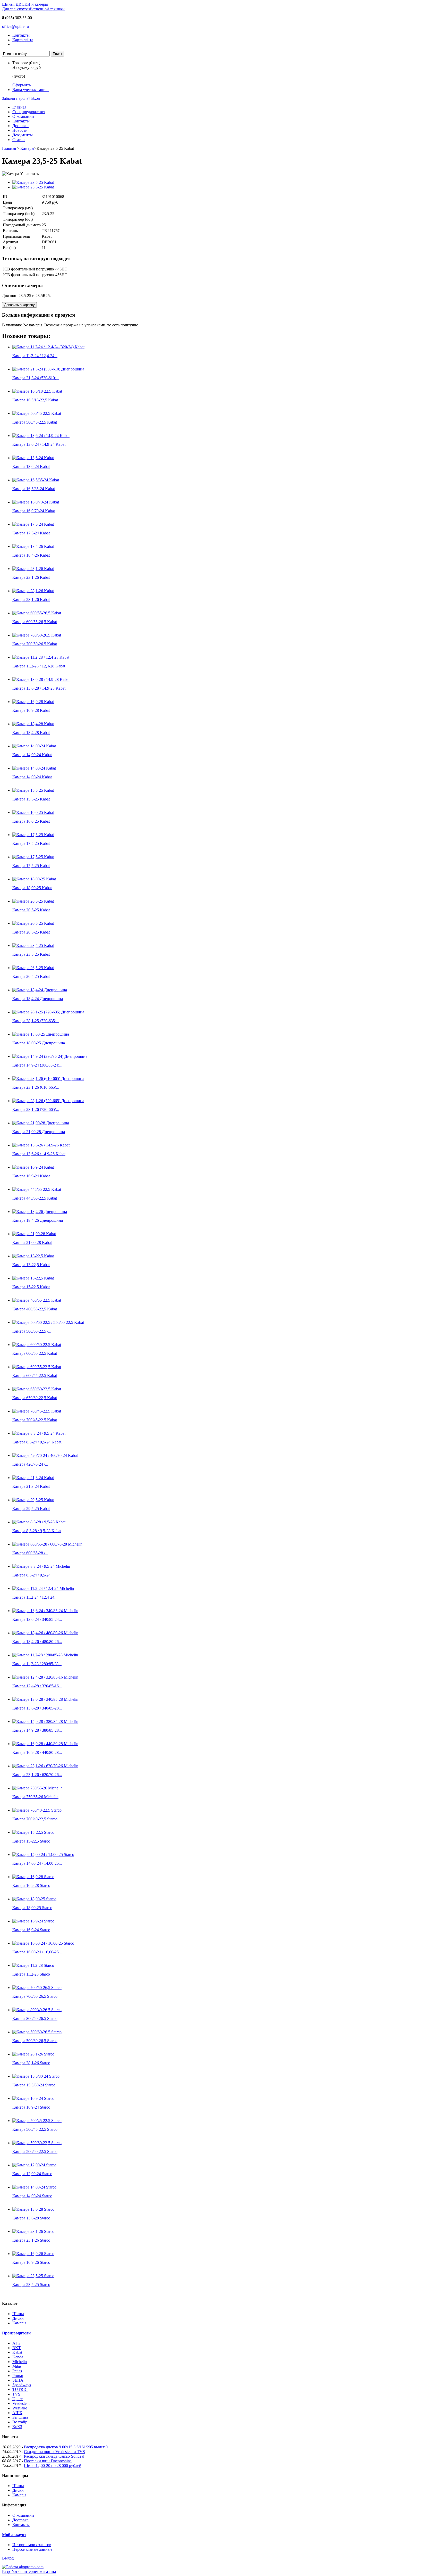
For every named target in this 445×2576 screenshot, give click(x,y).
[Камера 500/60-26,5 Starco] (37, 2032)
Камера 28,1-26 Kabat (31, 600)
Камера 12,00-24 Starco (32, 2174)
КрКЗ (17, 2427)
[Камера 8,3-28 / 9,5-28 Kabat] (39, 1522)
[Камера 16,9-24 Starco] (33, 1921)
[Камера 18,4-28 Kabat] (33, 724)
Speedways (22, 2385)
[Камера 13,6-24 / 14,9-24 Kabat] (41, 436)
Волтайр (20, 2422)
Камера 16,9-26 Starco (31, 2262)
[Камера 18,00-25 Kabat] (34, 879)
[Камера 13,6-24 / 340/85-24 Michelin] (45, 1611)
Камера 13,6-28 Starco (31, 2218)
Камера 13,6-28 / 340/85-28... (37, 1708)
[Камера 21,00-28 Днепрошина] (41, 1123)
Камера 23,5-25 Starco (31, 2285)
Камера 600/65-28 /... (30, 1553)
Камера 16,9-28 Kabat (31, 710)
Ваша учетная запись (31, 90)
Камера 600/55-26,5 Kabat (35, 622)
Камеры (27, 148)
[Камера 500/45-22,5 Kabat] (37, 413)
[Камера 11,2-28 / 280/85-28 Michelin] (45, 1655)
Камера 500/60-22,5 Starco (35, 2152)
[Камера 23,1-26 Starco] (33, 2231)
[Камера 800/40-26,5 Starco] (37, 2010)
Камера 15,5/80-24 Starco (34, 2085)
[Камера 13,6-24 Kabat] (33, 458)
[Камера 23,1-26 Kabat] (33, 569)
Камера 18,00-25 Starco (32, 1908)
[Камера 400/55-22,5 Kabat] (37, 1300)
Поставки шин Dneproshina (48, 2461)
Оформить (22, 85)
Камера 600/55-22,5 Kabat (35, 1376)
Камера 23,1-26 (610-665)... (36, 1087)
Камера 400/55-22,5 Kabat (35, 1309)
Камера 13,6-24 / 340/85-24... (37, 1619)
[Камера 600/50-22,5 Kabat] (37, 1345)
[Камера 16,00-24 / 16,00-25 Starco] (43, 1943)
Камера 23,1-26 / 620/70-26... (37, 1775)
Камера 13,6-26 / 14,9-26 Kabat (39, 1154)
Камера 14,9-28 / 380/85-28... (37, 1730)
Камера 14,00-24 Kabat (32, 755)
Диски (18, 2318)
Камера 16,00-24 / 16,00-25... (37, 1952)
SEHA (18, 2380)
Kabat (17, 2352)
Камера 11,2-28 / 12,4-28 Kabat (39, 666)
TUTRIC (20, 2389)
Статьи (19, 140)
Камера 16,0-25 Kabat (31, 821)
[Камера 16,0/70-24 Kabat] (36, 502)
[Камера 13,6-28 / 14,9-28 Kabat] (41, 679)
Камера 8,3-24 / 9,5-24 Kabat (37, 1442)
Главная (19, 107)
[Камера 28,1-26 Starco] (33, 2054)
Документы (23, 135)
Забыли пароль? (16, 98)
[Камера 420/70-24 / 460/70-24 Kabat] (45, 1455)
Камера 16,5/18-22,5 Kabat (35, 400)
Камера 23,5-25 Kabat (31, 954)
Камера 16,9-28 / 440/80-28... (37, 1752)
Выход (8, 2558)
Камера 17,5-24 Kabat (31, 533)
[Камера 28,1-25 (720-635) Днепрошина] (48, 1012)
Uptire (18, 2399)
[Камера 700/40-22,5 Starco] (37, 1810)
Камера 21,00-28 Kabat (32, 1242)
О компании (23, 116)
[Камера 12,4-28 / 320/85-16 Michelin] (45, 1677)
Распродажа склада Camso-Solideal (54, 2456)
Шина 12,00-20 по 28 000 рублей (53, 2466)
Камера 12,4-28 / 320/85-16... (37, 1686)
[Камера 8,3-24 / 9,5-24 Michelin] (41, 1566)
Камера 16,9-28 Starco (31, 1885)
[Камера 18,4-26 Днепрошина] (40, 1212)
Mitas (17, 2366)
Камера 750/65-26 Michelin (35, 1797)
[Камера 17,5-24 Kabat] (33, 524)
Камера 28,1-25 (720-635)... (36, 1021)
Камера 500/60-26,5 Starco (35, 2041)
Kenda (18, 2357)
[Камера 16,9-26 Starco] (33, 2254)
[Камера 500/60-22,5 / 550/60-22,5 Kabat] (48, 1322)
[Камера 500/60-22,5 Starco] (37, 2143)
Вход (36, 98)
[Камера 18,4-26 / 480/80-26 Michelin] (45, 1633)
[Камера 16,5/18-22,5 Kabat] (37, 391)
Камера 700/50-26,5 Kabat (35, 644)
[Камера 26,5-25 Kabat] (33, 968)
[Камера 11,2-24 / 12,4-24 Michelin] (43, 1588)
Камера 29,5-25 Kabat (31, 1509)
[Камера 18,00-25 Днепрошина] (41, 1034)
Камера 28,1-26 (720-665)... (36, 1109)
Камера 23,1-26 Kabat (31, 577)
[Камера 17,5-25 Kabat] (33, 835)
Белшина (20, 2417)
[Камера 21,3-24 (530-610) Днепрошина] (48, 369)
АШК (17, 2413)
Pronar (18, 2376)
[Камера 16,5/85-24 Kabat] (36, 480)
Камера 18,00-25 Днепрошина (39, 1043)
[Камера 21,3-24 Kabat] (33, 1478)
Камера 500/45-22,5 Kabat (35, 422)
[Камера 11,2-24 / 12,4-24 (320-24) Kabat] (48, 347)
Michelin (20, 2362)
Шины (18, 2314)
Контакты (21, 35)
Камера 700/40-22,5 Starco (35, 1819)
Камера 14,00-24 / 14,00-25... (37, 1863)
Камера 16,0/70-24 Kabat (34, 511)
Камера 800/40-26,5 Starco (35, 2018)
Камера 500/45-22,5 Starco (35, 2129)
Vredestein (21, 2403)
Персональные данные (32, 2549)
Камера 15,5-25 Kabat (31, 799)
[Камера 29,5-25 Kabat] (33, 1500)
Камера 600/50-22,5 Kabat (35, 1353)
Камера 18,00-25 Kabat (32, 888)
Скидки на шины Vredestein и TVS (54, 2452)
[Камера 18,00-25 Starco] (34, 1899)
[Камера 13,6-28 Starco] (33, 2209)
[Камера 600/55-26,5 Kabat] (37, 613)
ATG (16, 2343)
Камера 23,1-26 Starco (31, 2240)
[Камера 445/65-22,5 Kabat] (37, 1189)
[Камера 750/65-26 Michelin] (37, 1788)
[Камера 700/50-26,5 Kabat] (37, 635)
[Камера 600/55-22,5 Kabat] (37, 1367)
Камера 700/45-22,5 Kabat (35, 1420)
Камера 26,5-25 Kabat (31, 976)
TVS (16, 2394)
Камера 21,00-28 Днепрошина (39, 1132)
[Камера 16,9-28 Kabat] (33, 702)
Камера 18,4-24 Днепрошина (38, 999)
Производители (16, 2333)
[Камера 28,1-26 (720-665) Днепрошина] (48, 1101)
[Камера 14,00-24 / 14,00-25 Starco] (43, 1855)
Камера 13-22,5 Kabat (31, 1265)
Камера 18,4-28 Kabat (31, 733)
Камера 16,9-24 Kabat (31, 1176)
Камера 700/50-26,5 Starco (35, 1996)
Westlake (20, 2408)
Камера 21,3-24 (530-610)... (36, 378)
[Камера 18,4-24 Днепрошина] (40, 990)
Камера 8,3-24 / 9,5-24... (33, 1575)
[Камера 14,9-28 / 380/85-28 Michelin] (45, 1722)
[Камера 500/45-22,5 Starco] (37, 2121)
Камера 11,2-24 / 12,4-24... (35, 356)
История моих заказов (32, 2545)
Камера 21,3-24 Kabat (31, 1486)
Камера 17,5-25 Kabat (31, 843)
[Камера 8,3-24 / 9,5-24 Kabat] (39, 1433)
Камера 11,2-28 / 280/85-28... (37, 1664)
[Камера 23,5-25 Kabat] (33, 182)
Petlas (17, 2371)
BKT (17, 2348)
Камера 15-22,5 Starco (31, 1841)
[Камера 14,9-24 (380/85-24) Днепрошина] (50, 1056)
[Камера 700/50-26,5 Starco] (37, 1988)
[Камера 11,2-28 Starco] (33, 1965)
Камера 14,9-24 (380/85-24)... (37, 1065)
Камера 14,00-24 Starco (32, 2196)
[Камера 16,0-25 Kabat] (33, 812)
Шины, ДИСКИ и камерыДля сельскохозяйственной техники (33, 7)
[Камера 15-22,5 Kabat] (33, 1278)
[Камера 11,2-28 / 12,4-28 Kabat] (41, 657)
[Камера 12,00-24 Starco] (34, 2165)
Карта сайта (23, 40)
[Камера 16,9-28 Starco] (33, 1877)
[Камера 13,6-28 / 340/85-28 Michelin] (45, 1699)
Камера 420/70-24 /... (30, 1464)
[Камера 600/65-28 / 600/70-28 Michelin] (47, 1544)
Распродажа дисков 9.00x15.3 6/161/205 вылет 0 (66, 2447)
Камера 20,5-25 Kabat (31, 910)
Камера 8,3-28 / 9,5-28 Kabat (37, 1531)
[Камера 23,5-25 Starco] (33, 2276)
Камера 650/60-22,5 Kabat (35, 1398)
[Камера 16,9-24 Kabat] (33, 1167)
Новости (20, 130)
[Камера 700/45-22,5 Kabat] (37, 1411)
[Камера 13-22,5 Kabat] (33, 1256)
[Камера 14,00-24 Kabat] (34, 746)
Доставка (20, 126)
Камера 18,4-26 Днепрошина (38, 1220)
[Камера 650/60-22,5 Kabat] (37, 1389)
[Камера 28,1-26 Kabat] (33, 591)
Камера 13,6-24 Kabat (31, 467)
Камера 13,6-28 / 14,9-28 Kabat (39, 688)
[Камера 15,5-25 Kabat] (33, 790)
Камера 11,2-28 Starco (31, 1974)
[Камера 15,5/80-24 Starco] (36, 2076)
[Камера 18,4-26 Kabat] (33, 546)
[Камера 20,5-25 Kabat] (33, 901)
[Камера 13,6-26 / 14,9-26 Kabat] (41, 1145)
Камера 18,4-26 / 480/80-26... (37, 1642)
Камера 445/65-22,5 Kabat (35, 1198)
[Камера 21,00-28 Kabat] (34, 1234)
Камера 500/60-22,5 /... (32, 1331)
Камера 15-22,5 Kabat (31, 1287)
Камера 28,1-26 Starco (31, 2063)
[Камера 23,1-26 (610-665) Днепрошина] (48, 1079)
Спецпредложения (29, 112)
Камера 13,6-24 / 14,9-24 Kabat (39, 444)
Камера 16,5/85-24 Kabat (34, 489)
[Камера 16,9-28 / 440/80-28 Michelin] (45, 1744)
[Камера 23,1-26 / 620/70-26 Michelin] (45, 1766)
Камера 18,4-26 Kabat (31, 555)
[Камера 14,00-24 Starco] (34, 2187)
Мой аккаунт (14, 2535)
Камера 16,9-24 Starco (31, 1930)
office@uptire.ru (15, 26)
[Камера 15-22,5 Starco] (33, 1832)
